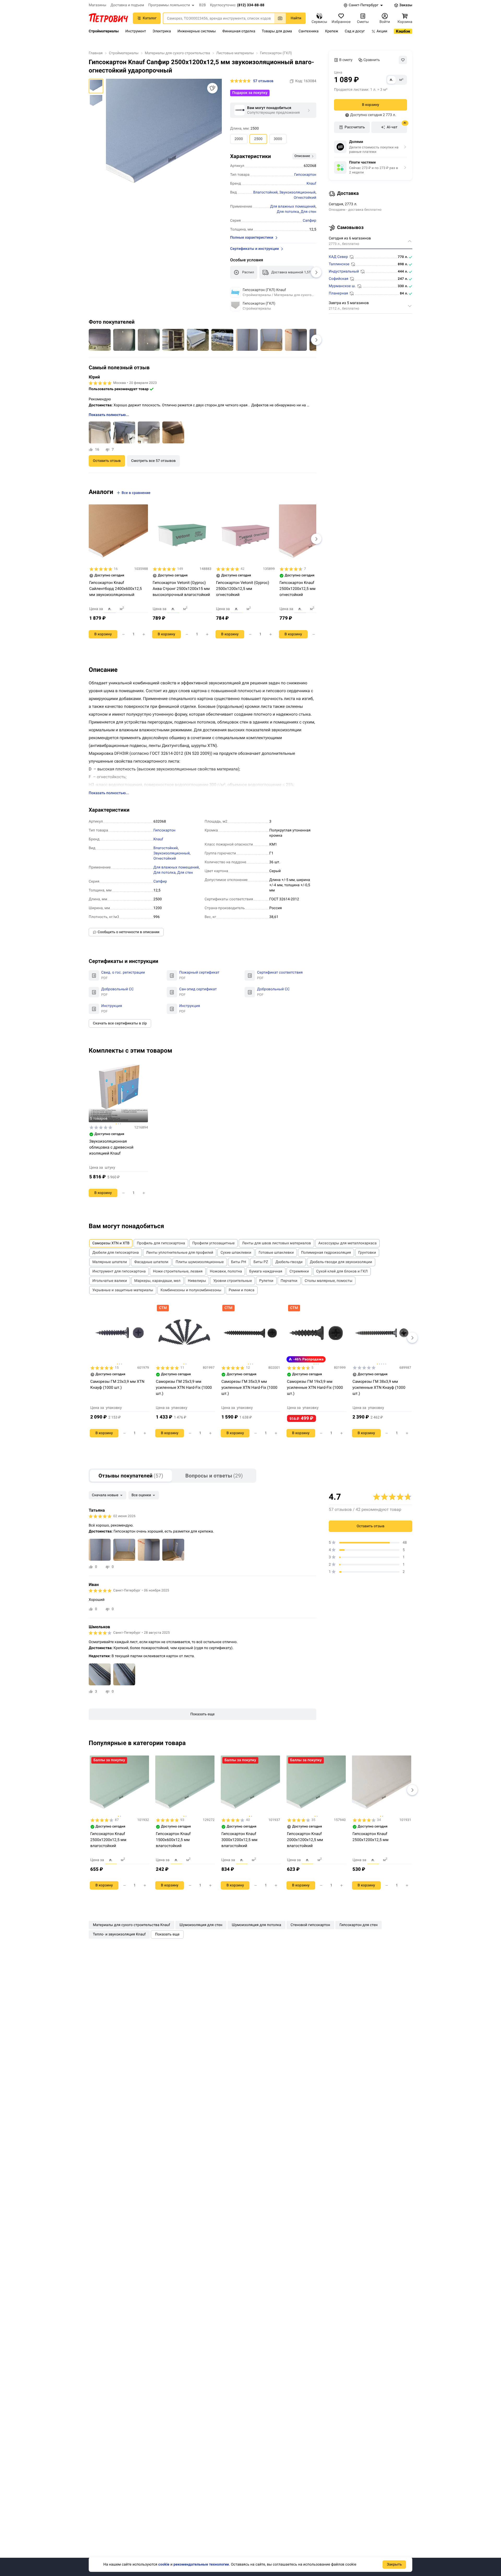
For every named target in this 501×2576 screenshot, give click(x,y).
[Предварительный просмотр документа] (94, 975)
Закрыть (394, 2565)
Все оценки (141, 1495)
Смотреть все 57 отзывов (154, 461)
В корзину (371, 105)
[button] (172, 5)
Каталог (150, 18)
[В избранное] (403, 60)
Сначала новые (105, 1495)
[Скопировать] (292, 81)
